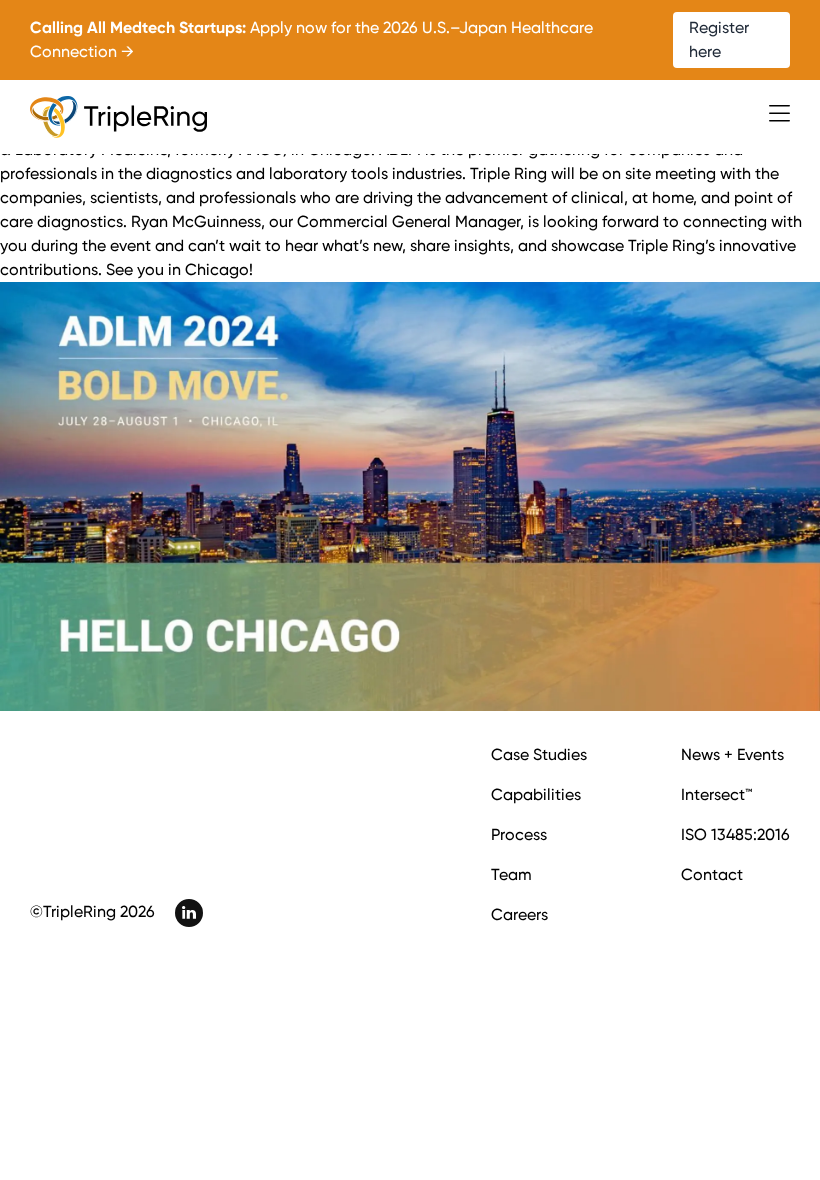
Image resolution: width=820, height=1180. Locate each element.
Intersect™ (716, 794)
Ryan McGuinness (196, 221)
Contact (712, 874)
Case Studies (539, 754)
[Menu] (779, 113)
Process (519, 834)
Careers (519, 914)
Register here (719, 39)
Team (511, 874)
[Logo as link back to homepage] (118, 117)
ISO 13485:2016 (735, 834)
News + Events (732, 754)
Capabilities (536, 794)
